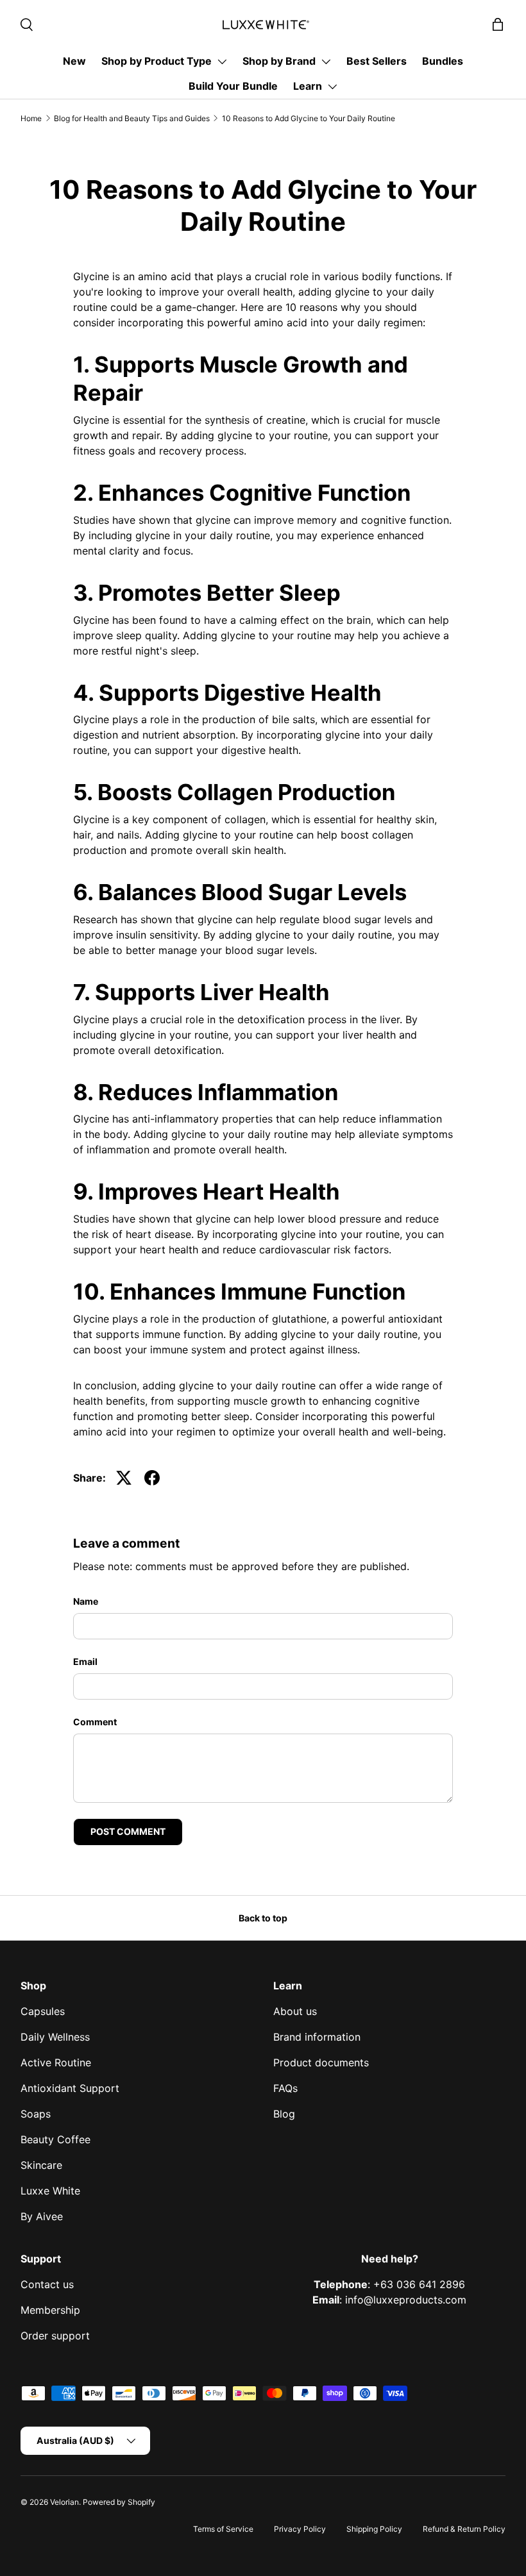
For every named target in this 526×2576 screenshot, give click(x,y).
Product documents (321, 2062)
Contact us (47, 2284)
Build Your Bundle (233, 86)
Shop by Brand (279, 61)
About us (295, 2011)
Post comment (128, 1831)
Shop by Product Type (157, 61)
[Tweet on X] (124, 1478)
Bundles (443, 61)
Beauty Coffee (55, 2139)
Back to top (263, 1918)
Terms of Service (223, 2529)
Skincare (41, 2165)
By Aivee (42, 2216)
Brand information (317, 2037)
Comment (95, 1722)
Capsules (43, 2011)
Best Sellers (377, 61)
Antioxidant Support (70, 2088)
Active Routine (56, 2062)
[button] (498, 24)
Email (85, 1661)
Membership (50, 2310)
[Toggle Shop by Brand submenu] (326, 62)
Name (86, 1601)
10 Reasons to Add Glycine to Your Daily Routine (309, 118)
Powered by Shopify (119, 2502)
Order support (55, 2336)
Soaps (36, 2114)
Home (31, 118)
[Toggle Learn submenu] (332, 87)
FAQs (285, 2088)
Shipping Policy (374, 2529)
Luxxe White (50, 2191)
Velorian (64, 2502)
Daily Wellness (55, 2037)
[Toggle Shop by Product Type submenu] (222, 62)
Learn (308, 86)
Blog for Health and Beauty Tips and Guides (132, 118)
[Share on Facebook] (152, 1478)
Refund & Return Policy (464, 2529)
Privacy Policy (300, 2529)
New (74, 61)
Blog (284, 2114)
